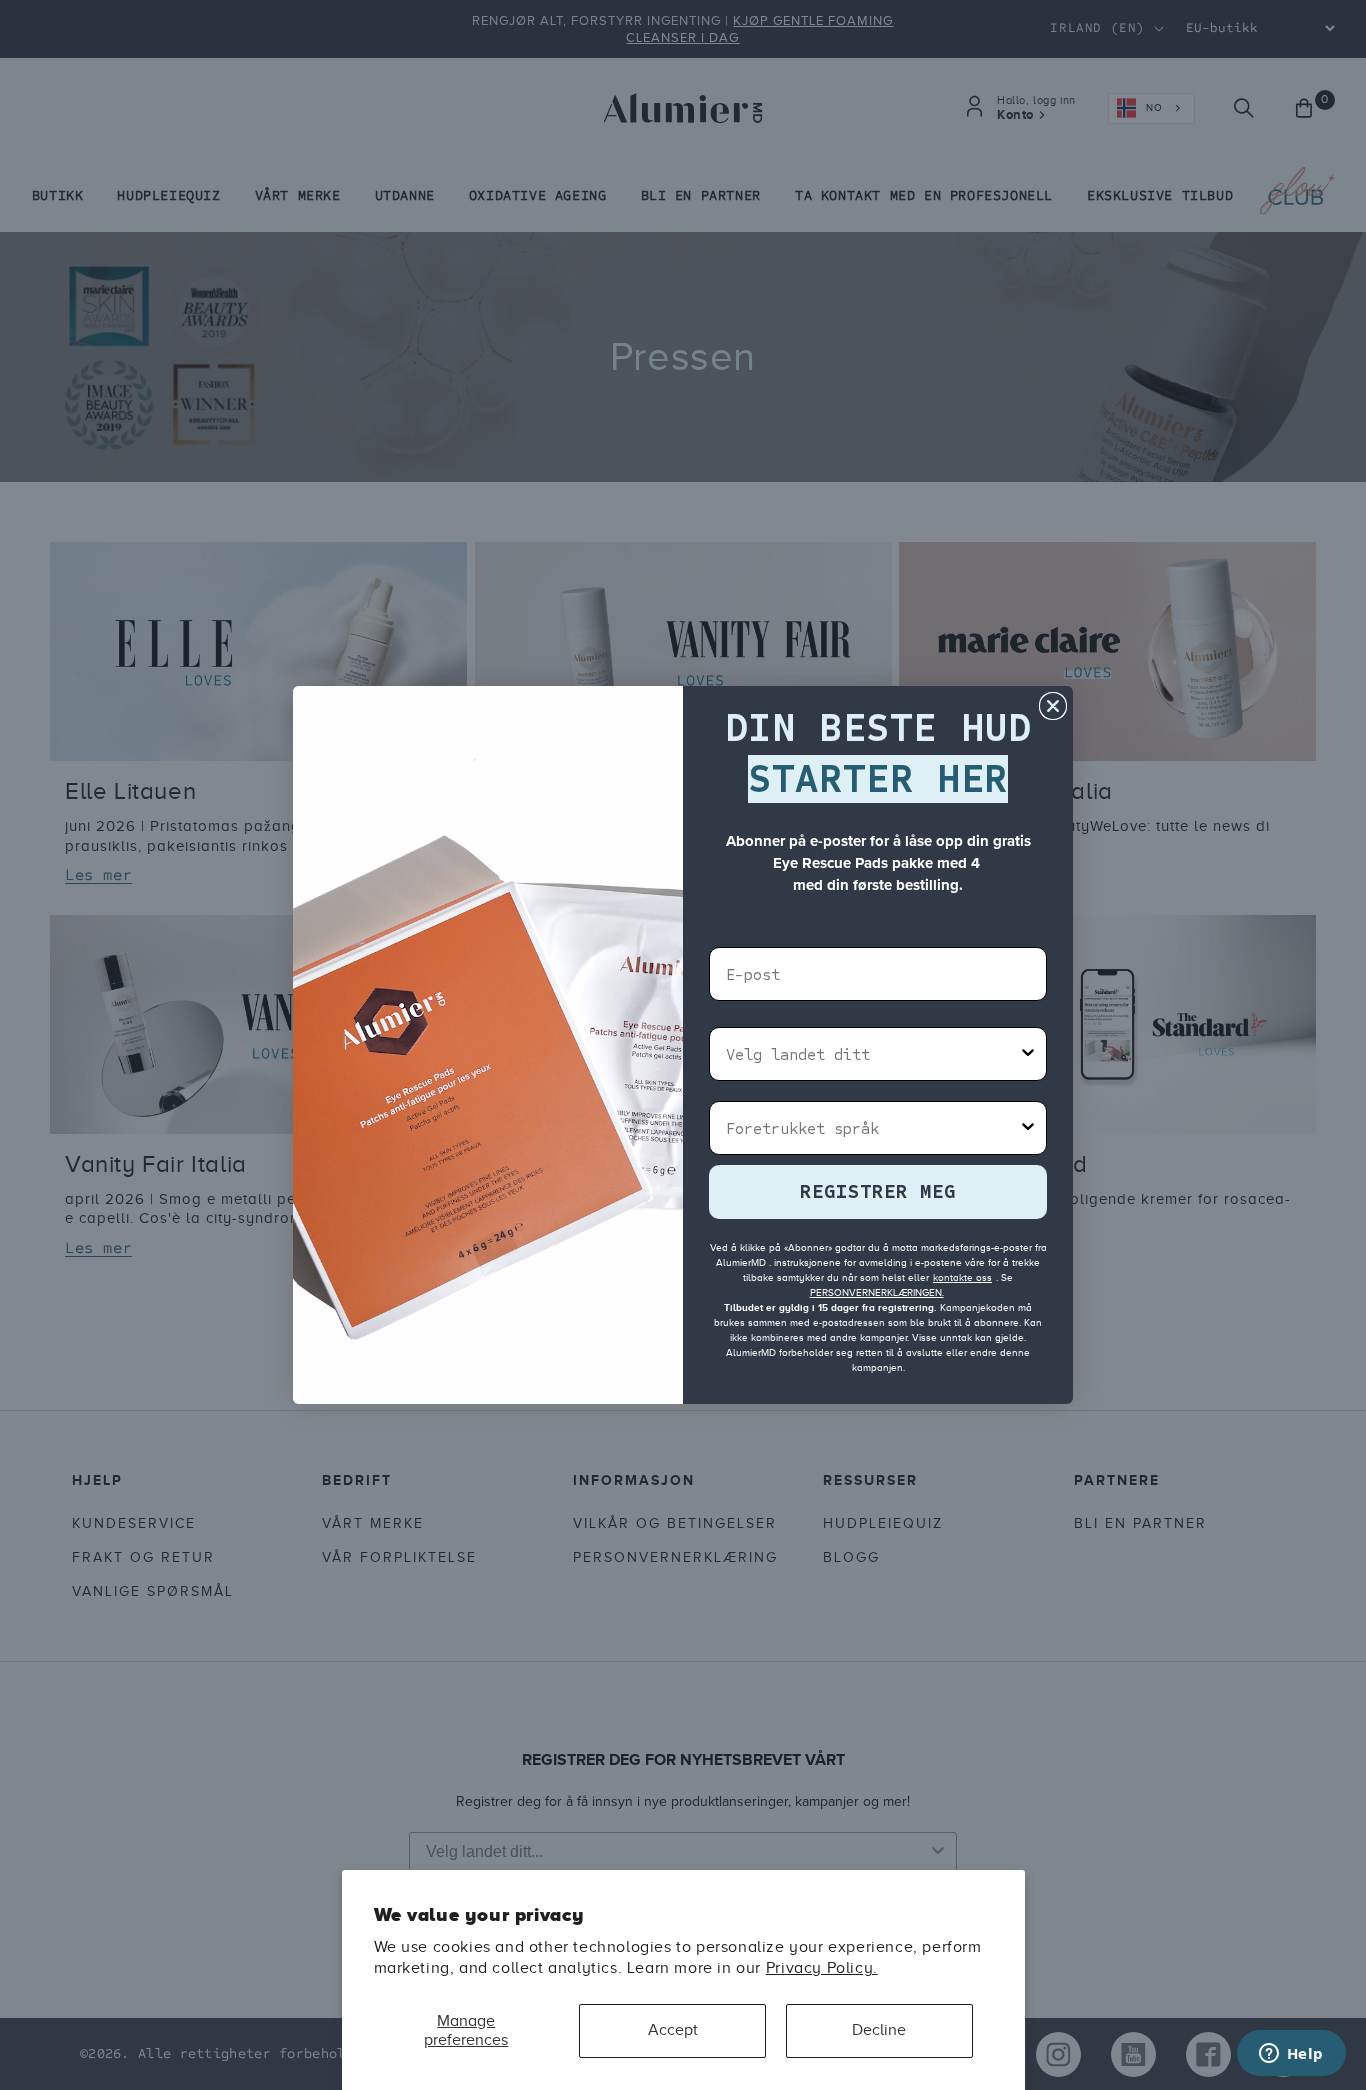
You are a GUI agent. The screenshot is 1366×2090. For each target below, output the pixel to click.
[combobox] (872, 1054)
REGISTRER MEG (878, 1191)
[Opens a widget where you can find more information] (1291, 2055)
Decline (879, 2030)
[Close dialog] (1053, 706)
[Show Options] (1028, 1054)
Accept (673, 2030)
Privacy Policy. (822, 1968)
